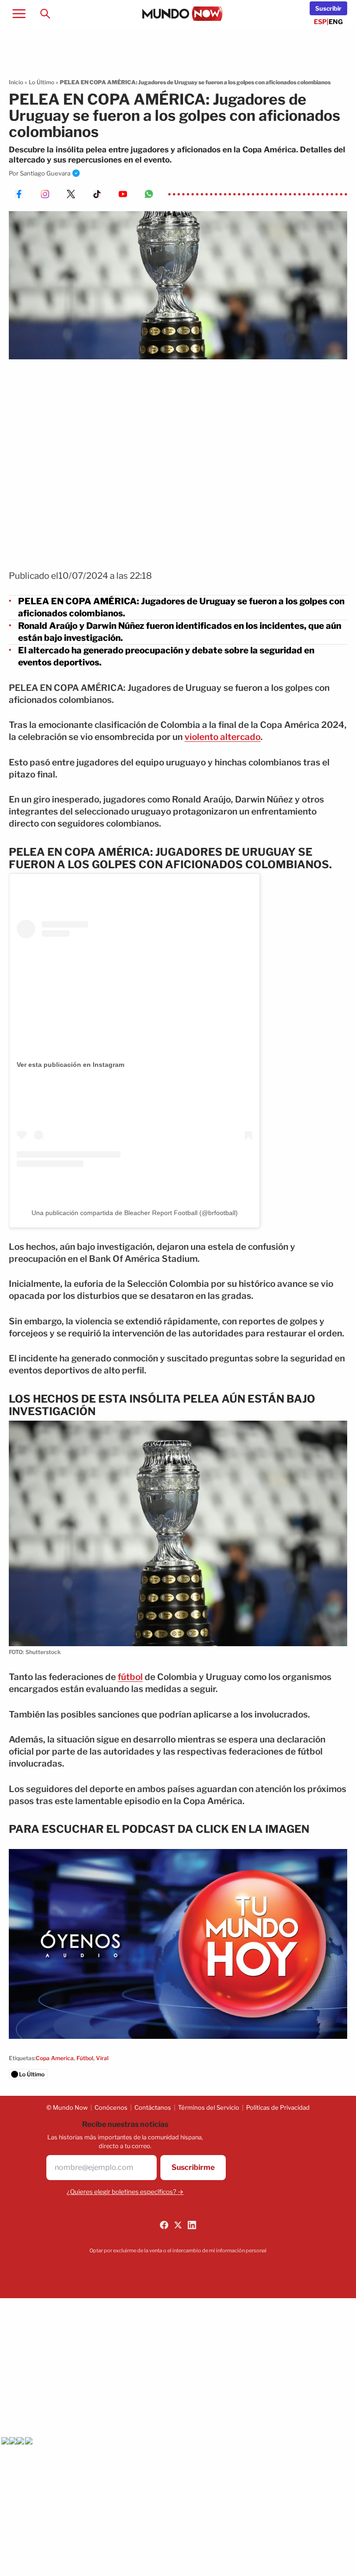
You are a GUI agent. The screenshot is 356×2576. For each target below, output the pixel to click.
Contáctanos (153, 2107)
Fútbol (85, 2058)
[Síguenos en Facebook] (164, 2225)
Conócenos (111, 2107)
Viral (102, 2058)
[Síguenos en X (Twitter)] (178, 2225)
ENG (336, 22)
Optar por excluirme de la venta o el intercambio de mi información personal (178, 2250)
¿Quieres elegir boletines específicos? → (125, 2192)
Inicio (16, 82)
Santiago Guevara (45, 173)
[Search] (45, 13)
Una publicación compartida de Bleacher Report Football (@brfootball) (135, 1213)
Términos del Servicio (209, 2107)
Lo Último (41, 82)
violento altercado (222, 737)
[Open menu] (19, 13)
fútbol (130, 1677)
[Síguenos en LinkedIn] (192, 2225)
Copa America (55, 2058)
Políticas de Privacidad (278, 2107)
